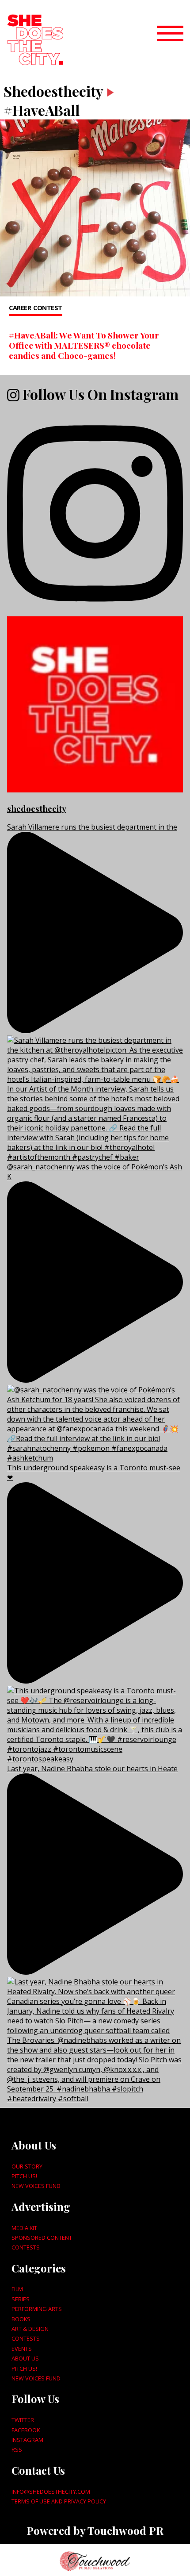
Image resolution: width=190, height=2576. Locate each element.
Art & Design (30, 2329)
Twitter (23, 2420)
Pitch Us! (24, 2176)
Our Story (27, 2166)
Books (21, 2319)
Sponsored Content (42, 2238)
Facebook (26, 2430)
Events (22, 2349)
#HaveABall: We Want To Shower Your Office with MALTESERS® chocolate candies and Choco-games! (84, 345)
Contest (48, 308)
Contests (26, 2247)
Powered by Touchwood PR (95, 2530)
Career (20, 308)
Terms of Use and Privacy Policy (59, 2501)
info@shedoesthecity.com (51, 2491)
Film (17, 2289)
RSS (17, 2449)
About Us (25, 2358)
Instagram (27, 2440)
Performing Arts (37, 2309)
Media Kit (24, 2228)
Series (21, 2299)
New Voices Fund (36, 2186)
